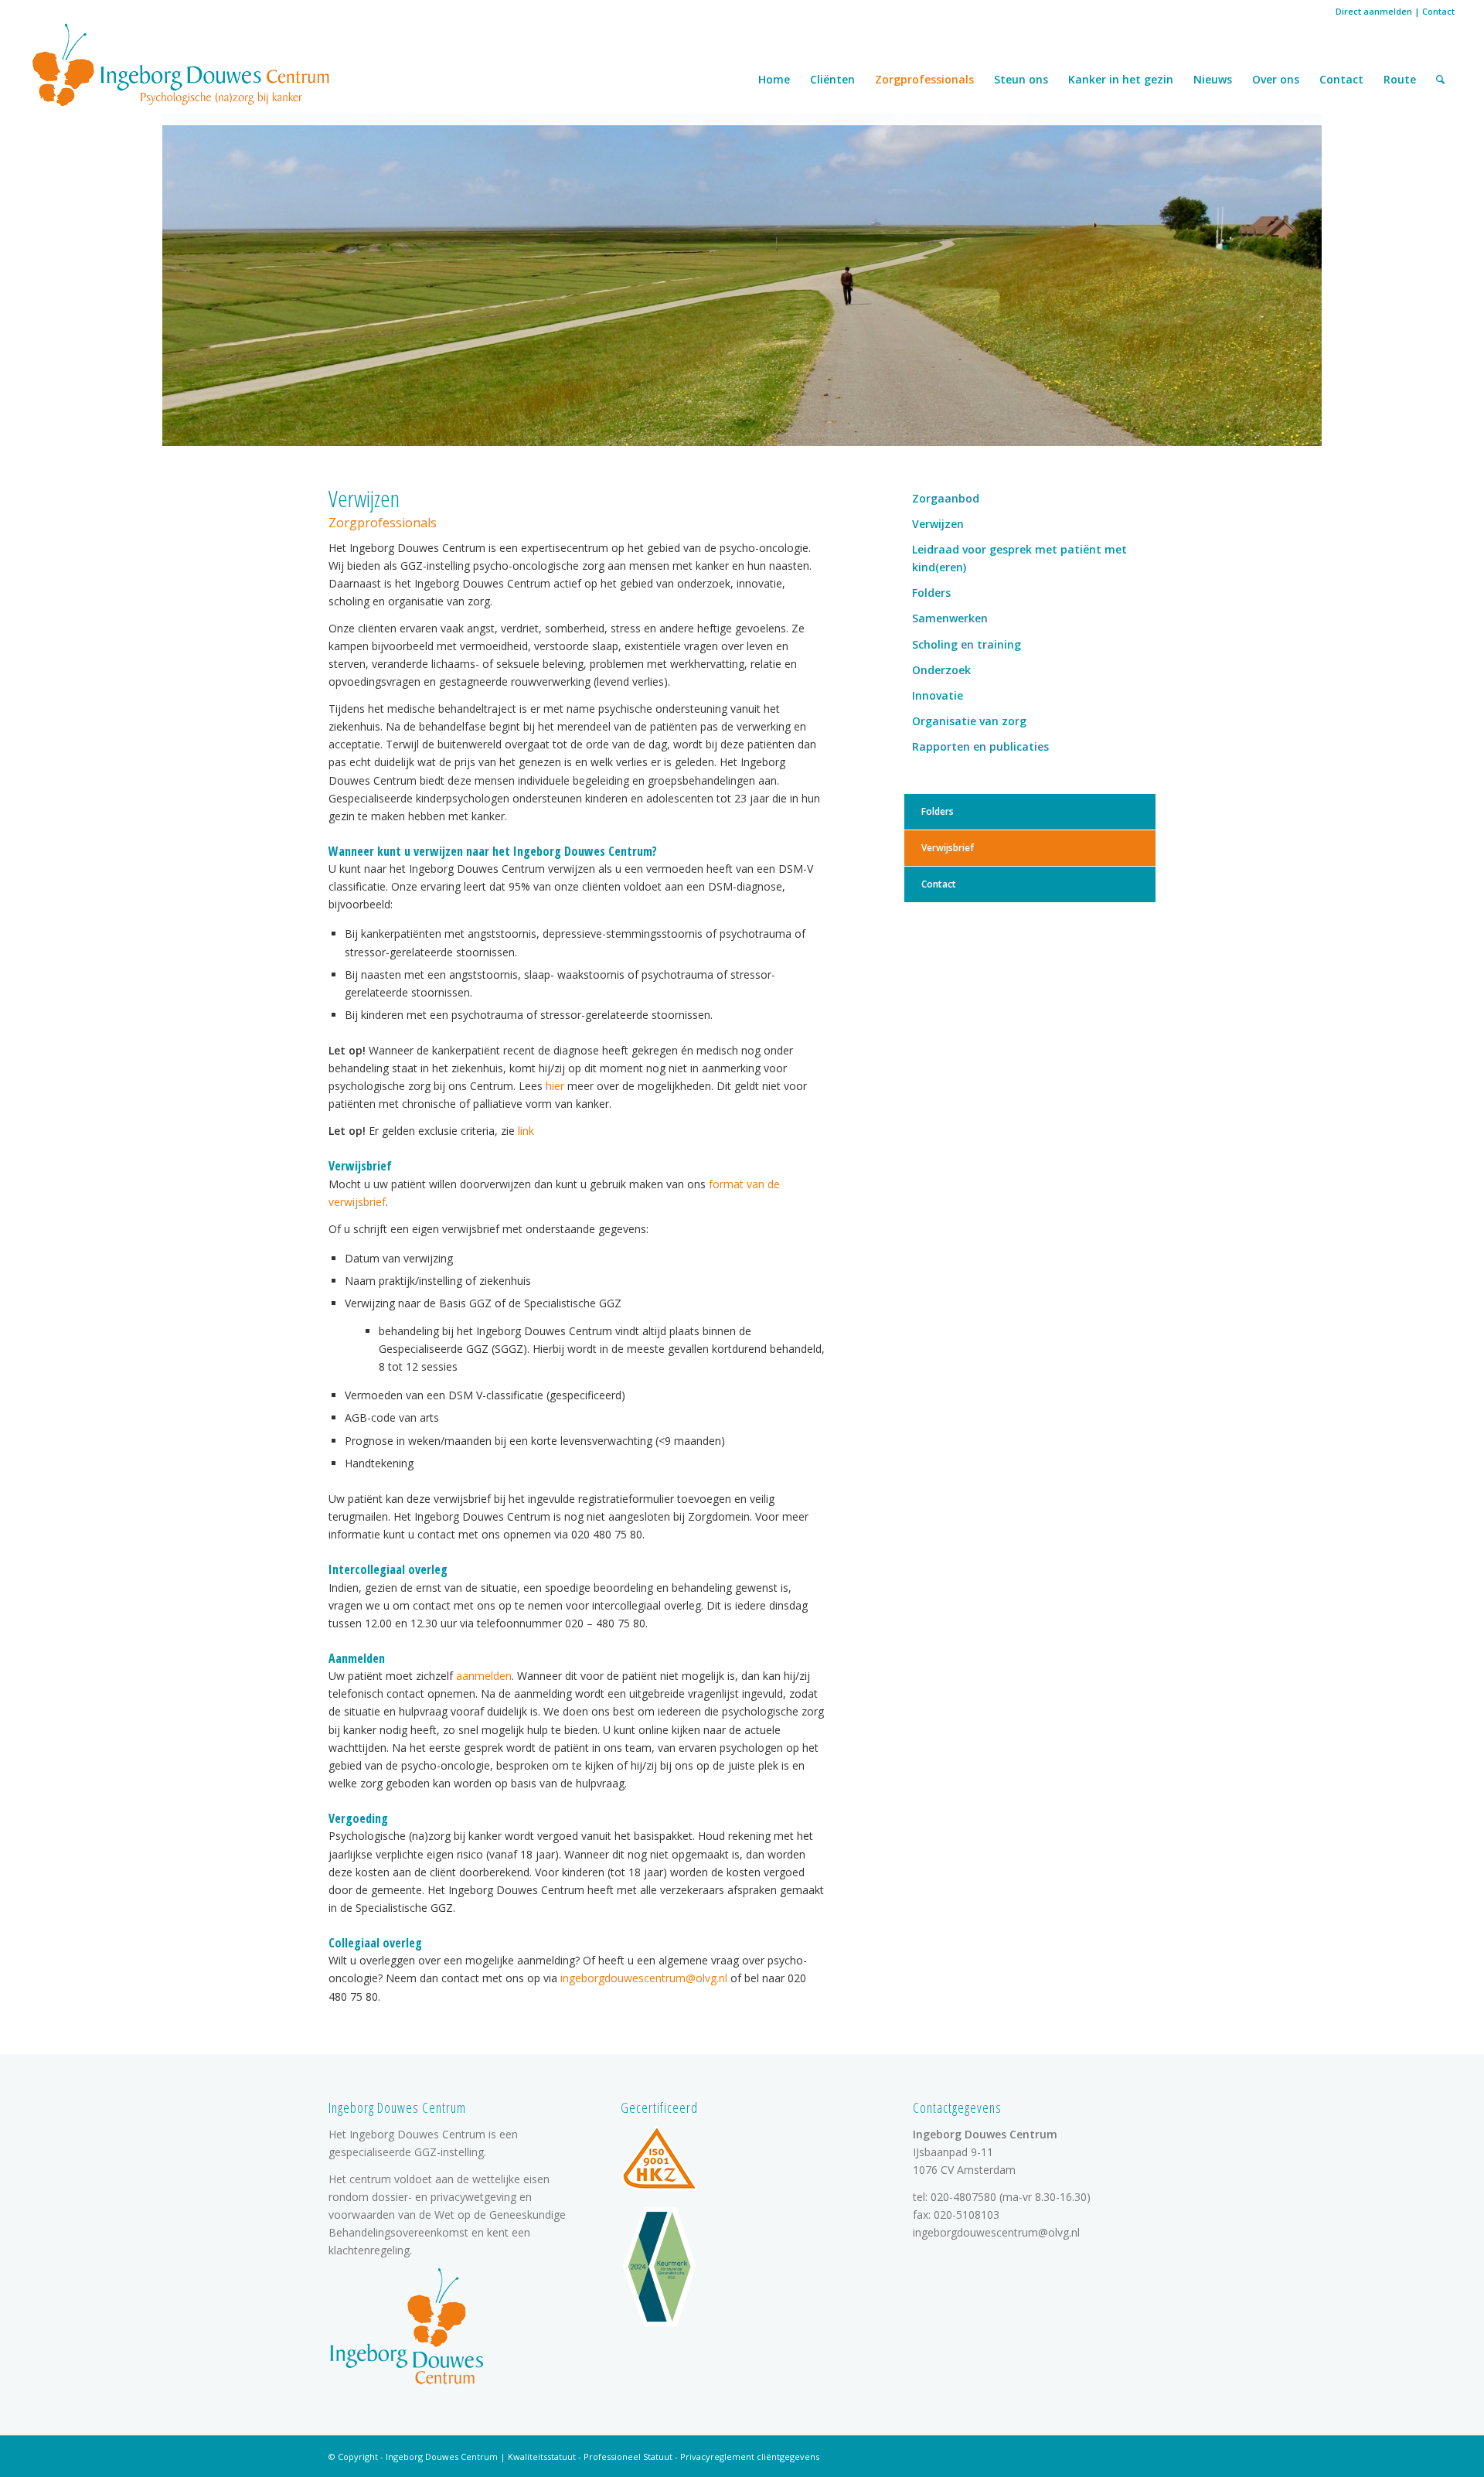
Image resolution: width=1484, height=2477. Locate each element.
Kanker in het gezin (1121, 79)
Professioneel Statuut (628, 2457)
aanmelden (484, 1676)
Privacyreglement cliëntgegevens (750, 2457)
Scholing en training (967, 644)
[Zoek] (1440, 80)
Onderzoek (941, 670)
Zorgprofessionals (924, 79)
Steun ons (1021, 79)
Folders (931, 593)
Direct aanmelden (1374, 11)
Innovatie (938, 695)
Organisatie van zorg (969, 721)
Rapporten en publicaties (980, 746)
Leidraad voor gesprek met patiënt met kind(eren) (1019, 558)
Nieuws (1213, 79)
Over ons (1276, 79)
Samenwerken (950, 618)
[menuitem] (1440, 80)
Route (1400, 79)
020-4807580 (963, 2197)
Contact (1438, 11)
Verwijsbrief (948, 848)
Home (774, 79)
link (526, 1131)
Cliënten (832, 79)
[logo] (181, 64)
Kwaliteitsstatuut (542, 2457)
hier (556, 1086)
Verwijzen (938, 524)
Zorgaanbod (946, 498)
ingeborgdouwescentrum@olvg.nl (644, 1978)
